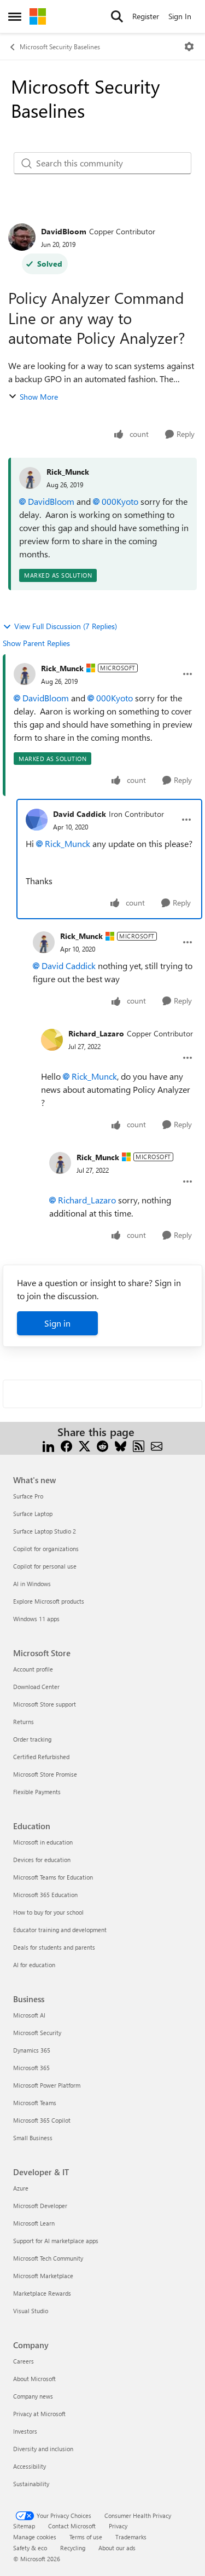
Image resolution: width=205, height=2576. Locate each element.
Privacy (118, 2526)
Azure (21, 2188)
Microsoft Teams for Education (53, 1877)
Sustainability (31, 2484)
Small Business (33, 2138)
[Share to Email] (157, 1445)
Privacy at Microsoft (39, 2414)
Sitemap (24, 2526)
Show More (39, 397)
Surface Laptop (33, 1514)
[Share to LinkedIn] (48, 1445)
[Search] (117, 16)
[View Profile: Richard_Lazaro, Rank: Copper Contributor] (52, 1040)
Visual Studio (31, 2311)
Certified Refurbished (41, 1757)
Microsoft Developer (40, 2206)
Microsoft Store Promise (45, 1774)
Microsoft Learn (34, 2223)
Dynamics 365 (32, 2050)
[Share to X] (84, 1445)
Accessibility (30, 2466)
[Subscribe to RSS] (139, 1445)
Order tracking (32, 1739)
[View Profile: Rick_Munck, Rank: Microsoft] (25, 674)
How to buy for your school (48, 1912)
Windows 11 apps (36, 1619)
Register (146, 16)
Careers (24, 2361)
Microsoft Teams (35, 2103)
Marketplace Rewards (42, 2293)
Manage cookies (35, 2537)
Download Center (36, 1687)
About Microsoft (34, 2379)
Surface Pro (28, 1496)
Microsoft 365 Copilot (42, 2120)
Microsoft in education (43, 1842)
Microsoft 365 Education (45, 1895)
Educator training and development (60, 1930)
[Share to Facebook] (66, 1445)
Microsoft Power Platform (47, 2085)
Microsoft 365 (31, 2068)
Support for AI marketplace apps (56, 2241)
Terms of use (86, 2537)
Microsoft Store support (45, 1704)
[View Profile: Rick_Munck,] (30, 478)
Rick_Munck (68, 472)
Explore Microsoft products (49, 1601)
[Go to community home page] (38, 16)
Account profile (33, 1669)
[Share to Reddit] (102, 1445)
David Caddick (80, 814)
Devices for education (42, 1860)
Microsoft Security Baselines (60, 47)
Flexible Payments (37, 1792)
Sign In (180, 16)
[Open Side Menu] (15, 16)
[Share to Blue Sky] (121, 1445)
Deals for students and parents (54, 1947)
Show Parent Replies (36, 643)
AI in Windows (32, 1584)
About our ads (117, 2548)
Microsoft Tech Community (48, 2258)
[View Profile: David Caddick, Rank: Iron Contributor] (37, 820)
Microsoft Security (37, 2033)
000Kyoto (120, 501)
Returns (24, 1722)
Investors (25, 2431)
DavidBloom (64, 231)
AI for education (34, 1965)
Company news (33, 2396)
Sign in (57, 1323)
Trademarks (131, 2537)
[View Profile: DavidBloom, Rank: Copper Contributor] (22, 237)
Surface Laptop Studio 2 (45, 1531)
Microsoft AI (29, 2015)
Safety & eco (30, 2548)
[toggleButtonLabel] (189, 47)
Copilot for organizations (46, 1549)
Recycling (73, 2548)
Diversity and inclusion (43, 2449)
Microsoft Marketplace (43, 2276)
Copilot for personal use (45, 1566)
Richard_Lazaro (96, 1033)
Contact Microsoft (72, 2526)
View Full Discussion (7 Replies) (66, 626)
